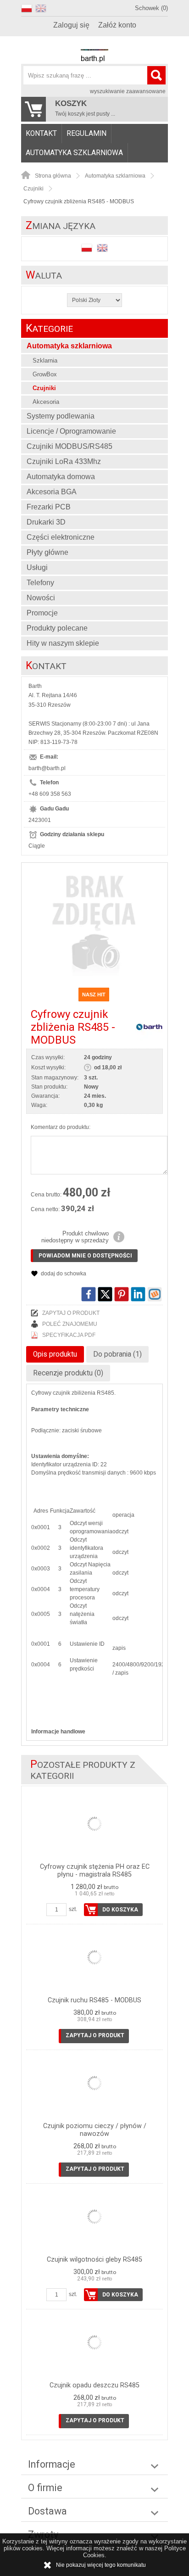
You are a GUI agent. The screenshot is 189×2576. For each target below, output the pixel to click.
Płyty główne (47, 552)
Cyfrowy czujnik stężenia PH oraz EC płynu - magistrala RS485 (95, 1871)
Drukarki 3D (46, 522)
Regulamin (86, 134)
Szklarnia (45, 360)
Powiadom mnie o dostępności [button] (85, 1256)
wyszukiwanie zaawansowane (128, 91)
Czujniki (44, 388)
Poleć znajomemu (70, 1324)
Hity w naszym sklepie (63, 643)
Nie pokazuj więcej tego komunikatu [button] (101, 2565)
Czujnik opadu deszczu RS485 (94, 2385)
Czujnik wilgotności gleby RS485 (94, 2260)
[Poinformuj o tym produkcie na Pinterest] (122, 1294)
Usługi (37, 567)
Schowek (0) (151, 8)
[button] (28, 7)
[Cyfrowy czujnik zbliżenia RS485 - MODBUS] (94, 922)
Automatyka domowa (61, 477)
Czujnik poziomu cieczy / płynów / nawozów (95, 2130)
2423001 (40, 820)
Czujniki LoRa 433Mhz (64, 461)
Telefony (40, 583)
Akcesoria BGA (52, 492)
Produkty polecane (57, 628)
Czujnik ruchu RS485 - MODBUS (94, 2000)
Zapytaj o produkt (71, 1313)
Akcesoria (46, 402)
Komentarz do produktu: (61, 1127)
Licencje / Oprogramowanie (71, 431)
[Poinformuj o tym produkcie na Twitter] (105, 1294)
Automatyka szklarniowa (74, 153)
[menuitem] (42, 134)
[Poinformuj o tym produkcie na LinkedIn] (138, 1294)
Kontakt (41, 134)
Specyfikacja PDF (69, 1335)
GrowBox (45, 374)
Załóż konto (117, 25)
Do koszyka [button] (120, 1910)
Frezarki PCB (49, 507)
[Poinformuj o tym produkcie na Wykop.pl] (155, 1294)
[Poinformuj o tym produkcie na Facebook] (89, 1294)
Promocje (42, 613)
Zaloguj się (71, 25)
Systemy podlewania (61, 416)
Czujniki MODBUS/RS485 (69, 446)
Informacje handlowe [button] (58, 1732)
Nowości (41, 598)
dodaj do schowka (64, 1274)
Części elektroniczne (61, 537)
